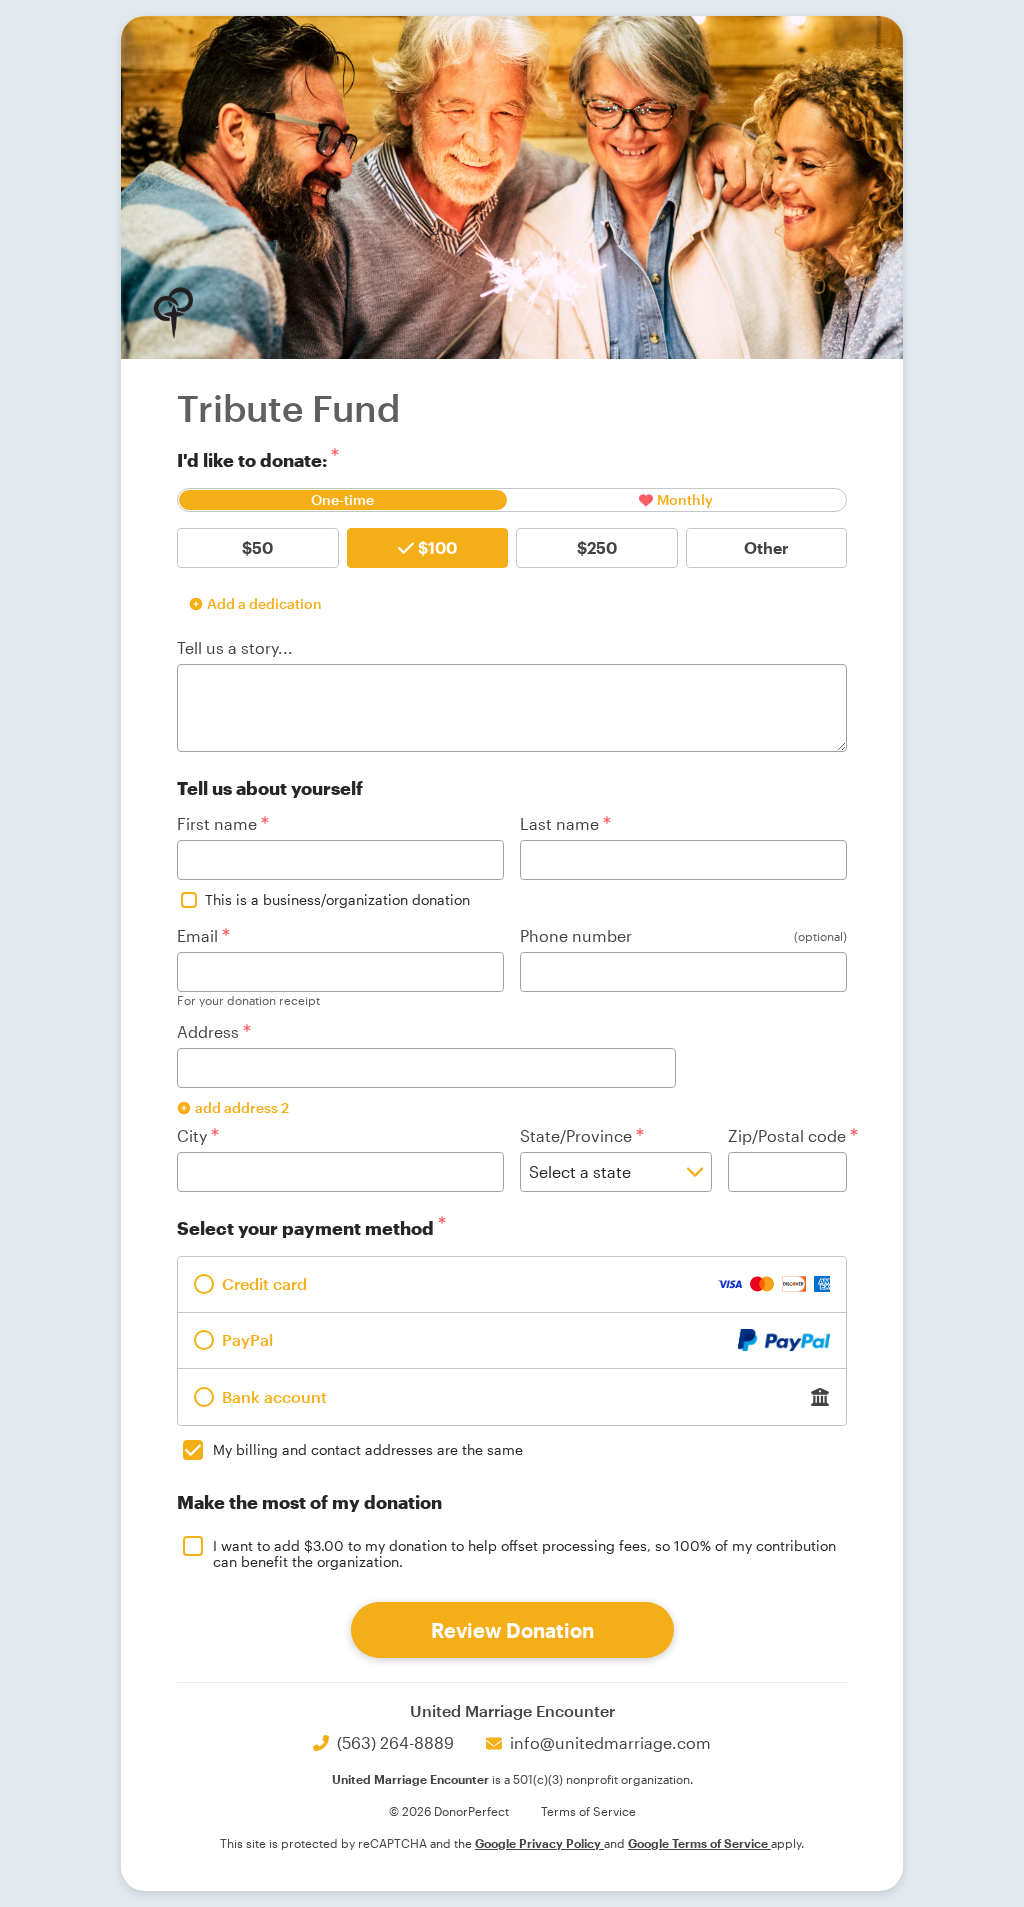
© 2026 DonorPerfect (449, 1811)
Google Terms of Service (699, 1843)
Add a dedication (264, 603)
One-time (342, 499)
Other (766, 547)
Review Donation (512, 1630)
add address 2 (242, 1107)
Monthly (685, 499)
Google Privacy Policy (539, 1843)
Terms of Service (588, 1811)
